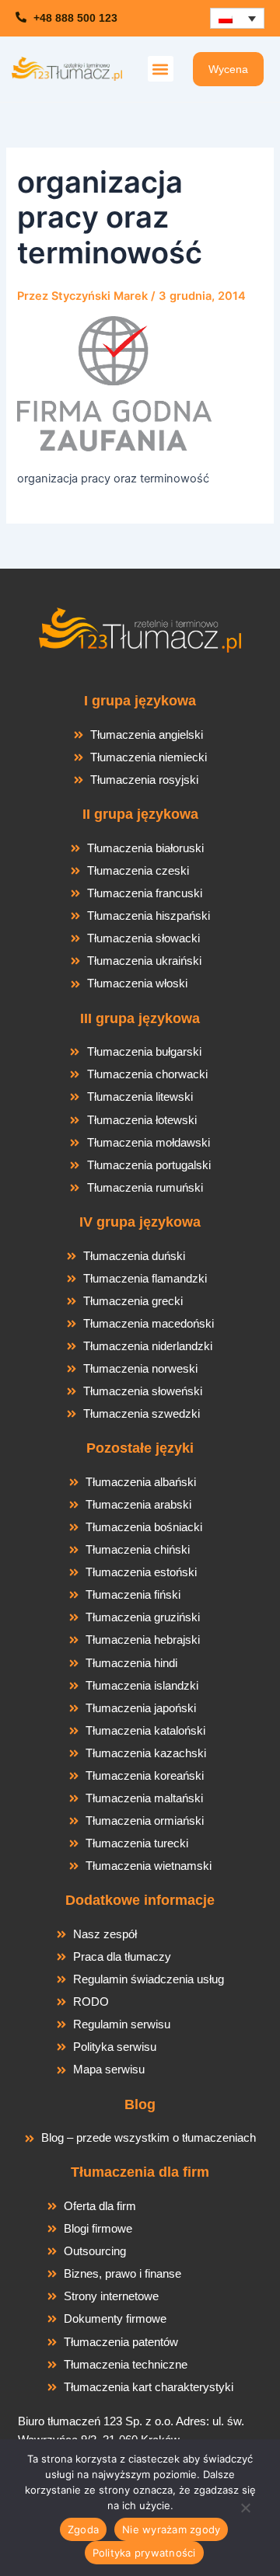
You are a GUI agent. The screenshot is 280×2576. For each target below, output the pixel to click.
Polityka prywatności (144, 2553)
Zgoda (83, 2529)
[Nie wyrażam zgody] (245, 2512)
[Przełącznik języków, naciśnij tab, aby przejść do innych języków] (237, 18)
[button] (161, 69)
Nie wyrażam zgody (171, 2529)
